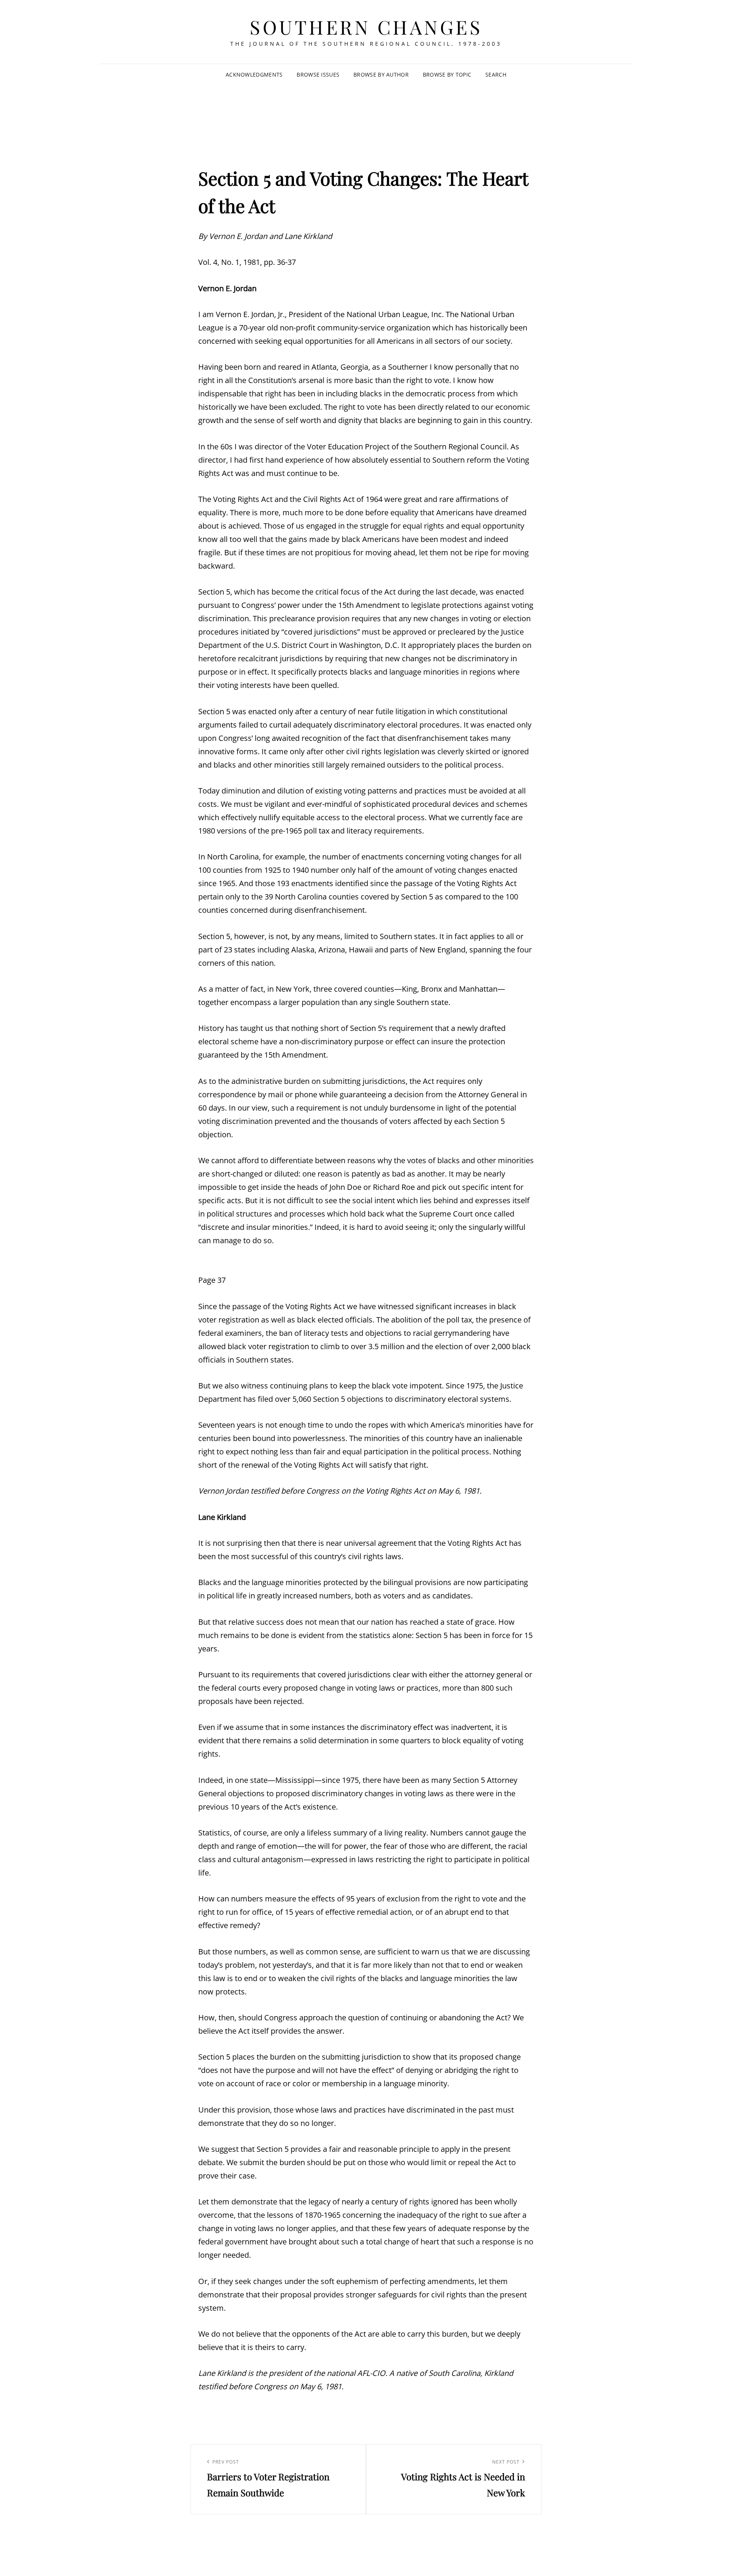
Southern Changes (366, 27)
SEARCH (496, 75)
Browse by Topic (447, 75)
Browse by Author (381, 75)
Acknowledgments (254, 75)
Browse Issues (318, 75)
